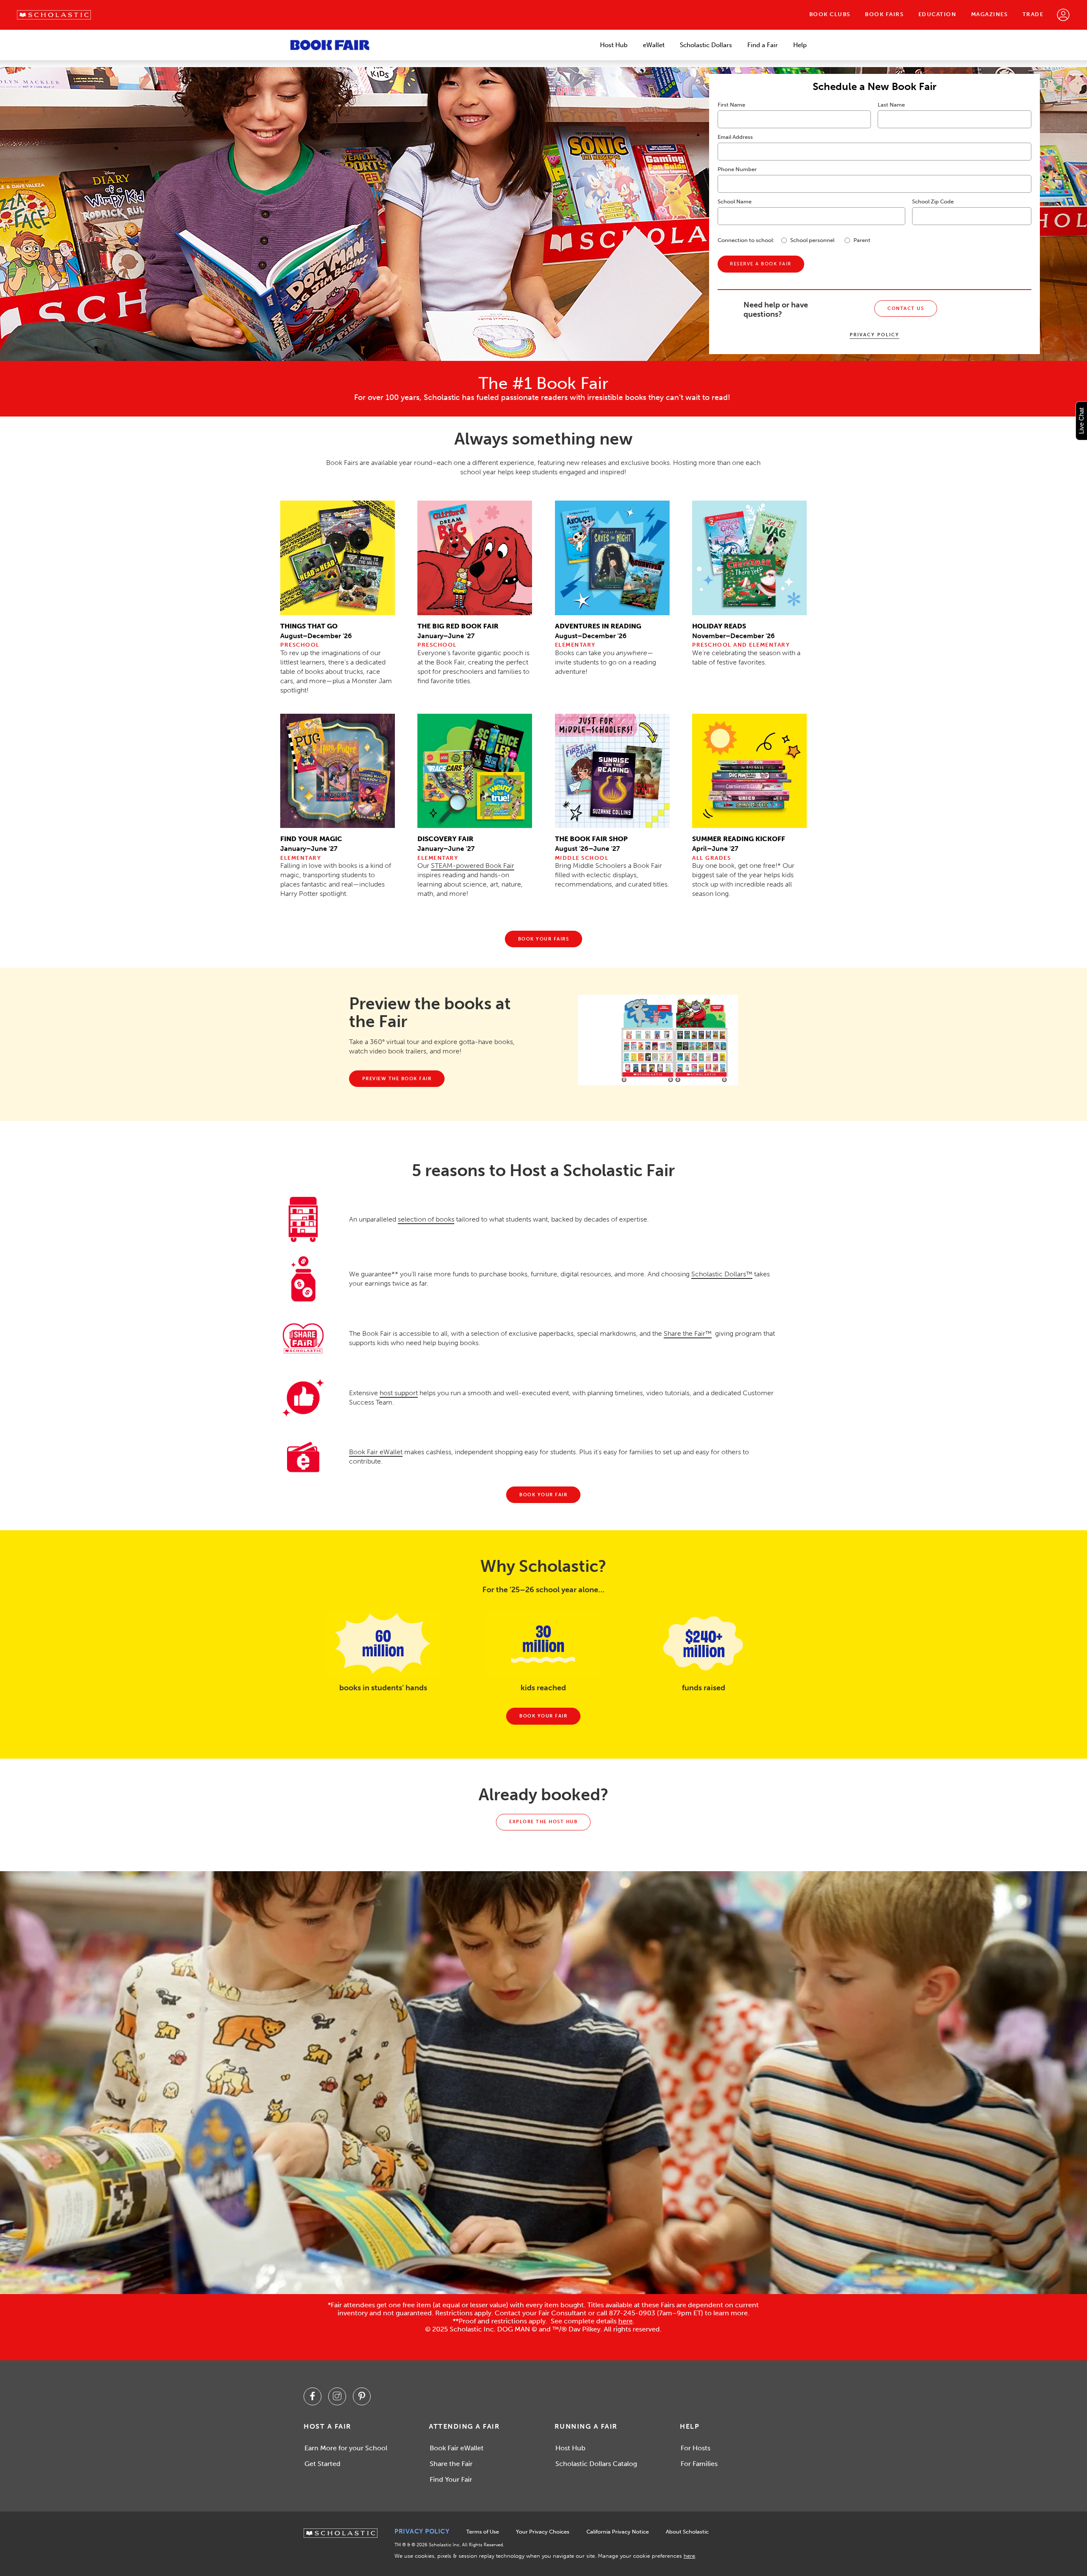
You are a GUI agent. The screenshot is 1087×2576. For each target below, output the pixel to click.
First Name (731, 105)
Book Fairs (884, 14)
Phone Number (737, 169)
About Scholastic (687, 2532)
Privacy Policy (874, 335)
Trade (1033, 14)
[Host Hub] (303, 1398)
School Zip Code (933, 201)
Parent (862, 240)
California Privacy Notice (618, 2532)
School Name (735, 201)
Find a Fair (763, 45)
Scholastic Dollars (706, 45)
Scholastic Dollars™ (722, 1274)
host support (399, 1393)
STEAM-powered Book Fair (473, 866)
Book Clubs (830, 14)
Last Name (891, 105)
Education (938, 14)
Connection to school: (746, 240)
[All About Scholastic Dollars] (303, 1279)
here (625, 2321)
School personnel (812, 240)
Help (800, 45)
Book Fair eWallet (376, 1452)
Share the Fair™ (688, 1333)
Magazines (990, 14)
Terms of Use (483, 2532)
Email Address (735, 137)
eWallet (654, 45)
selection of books (426, 1219)
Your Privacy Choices (543, 2532)
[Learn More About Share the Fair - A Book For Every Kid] (303, 1338)
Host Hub (614, 45)
